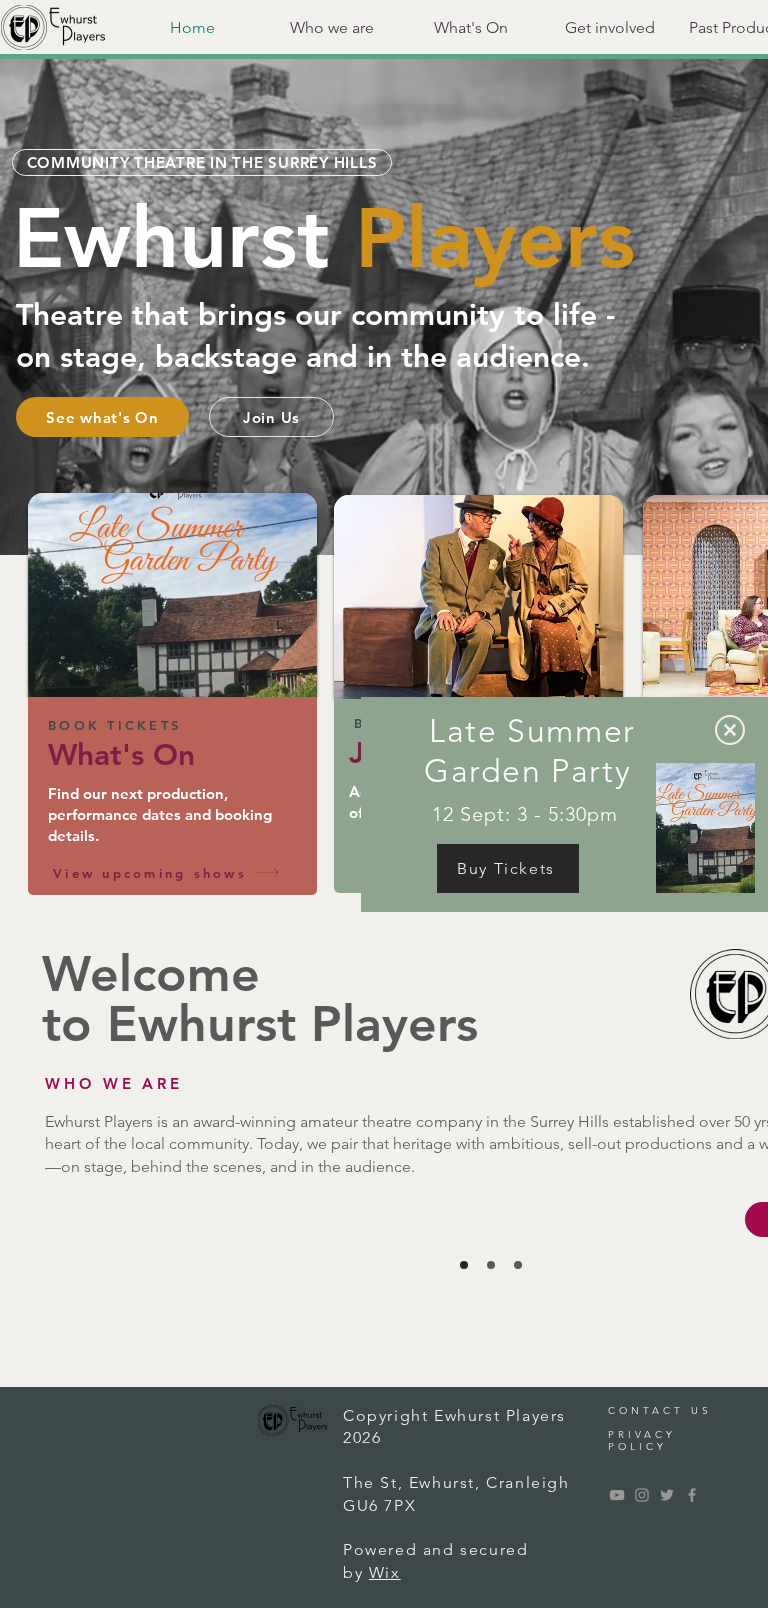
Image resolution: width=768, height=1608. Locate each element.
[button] (730, 730)
